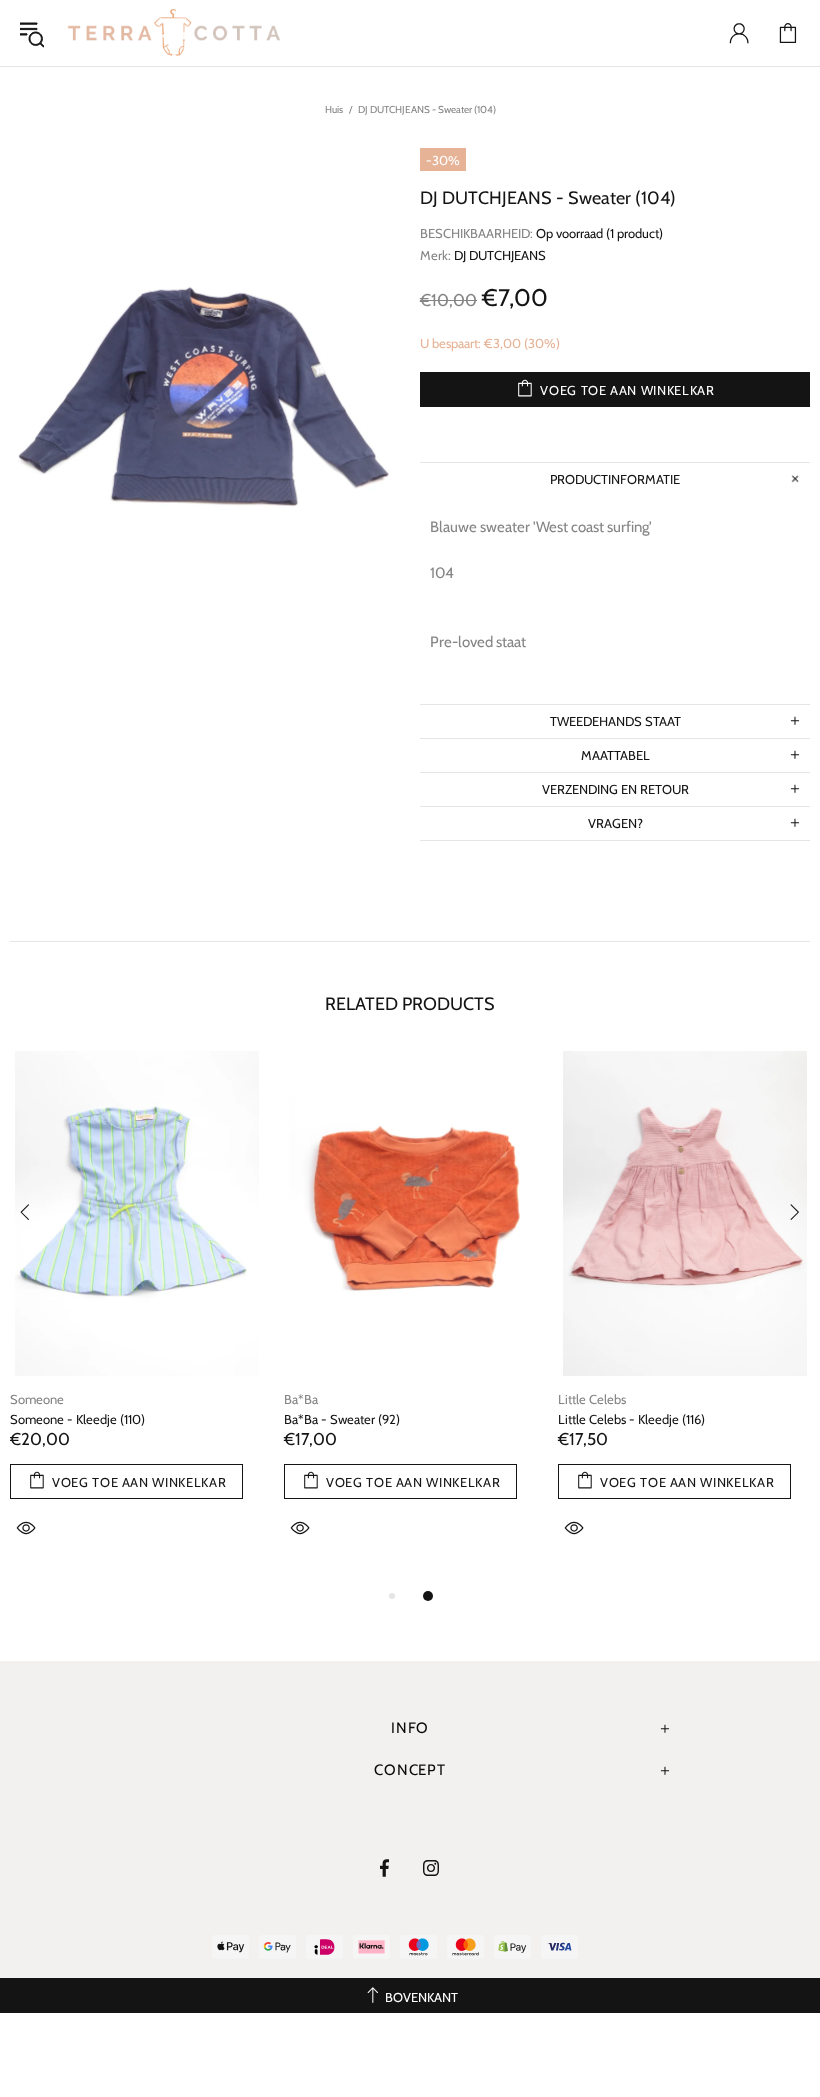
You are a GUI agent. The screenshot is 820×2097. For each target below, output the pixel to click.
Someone (37, 1399)
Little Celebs (592, 1399)
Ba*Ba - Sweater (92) (342, 1419)
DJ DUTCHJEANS (500, 255)
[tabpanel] (137, 1317)
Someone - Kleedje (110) (77, 1419)
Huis (334, 109)
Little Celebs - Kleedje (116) (631, 1419)
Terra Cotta (174, 33)
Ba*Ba (301, 1399)
